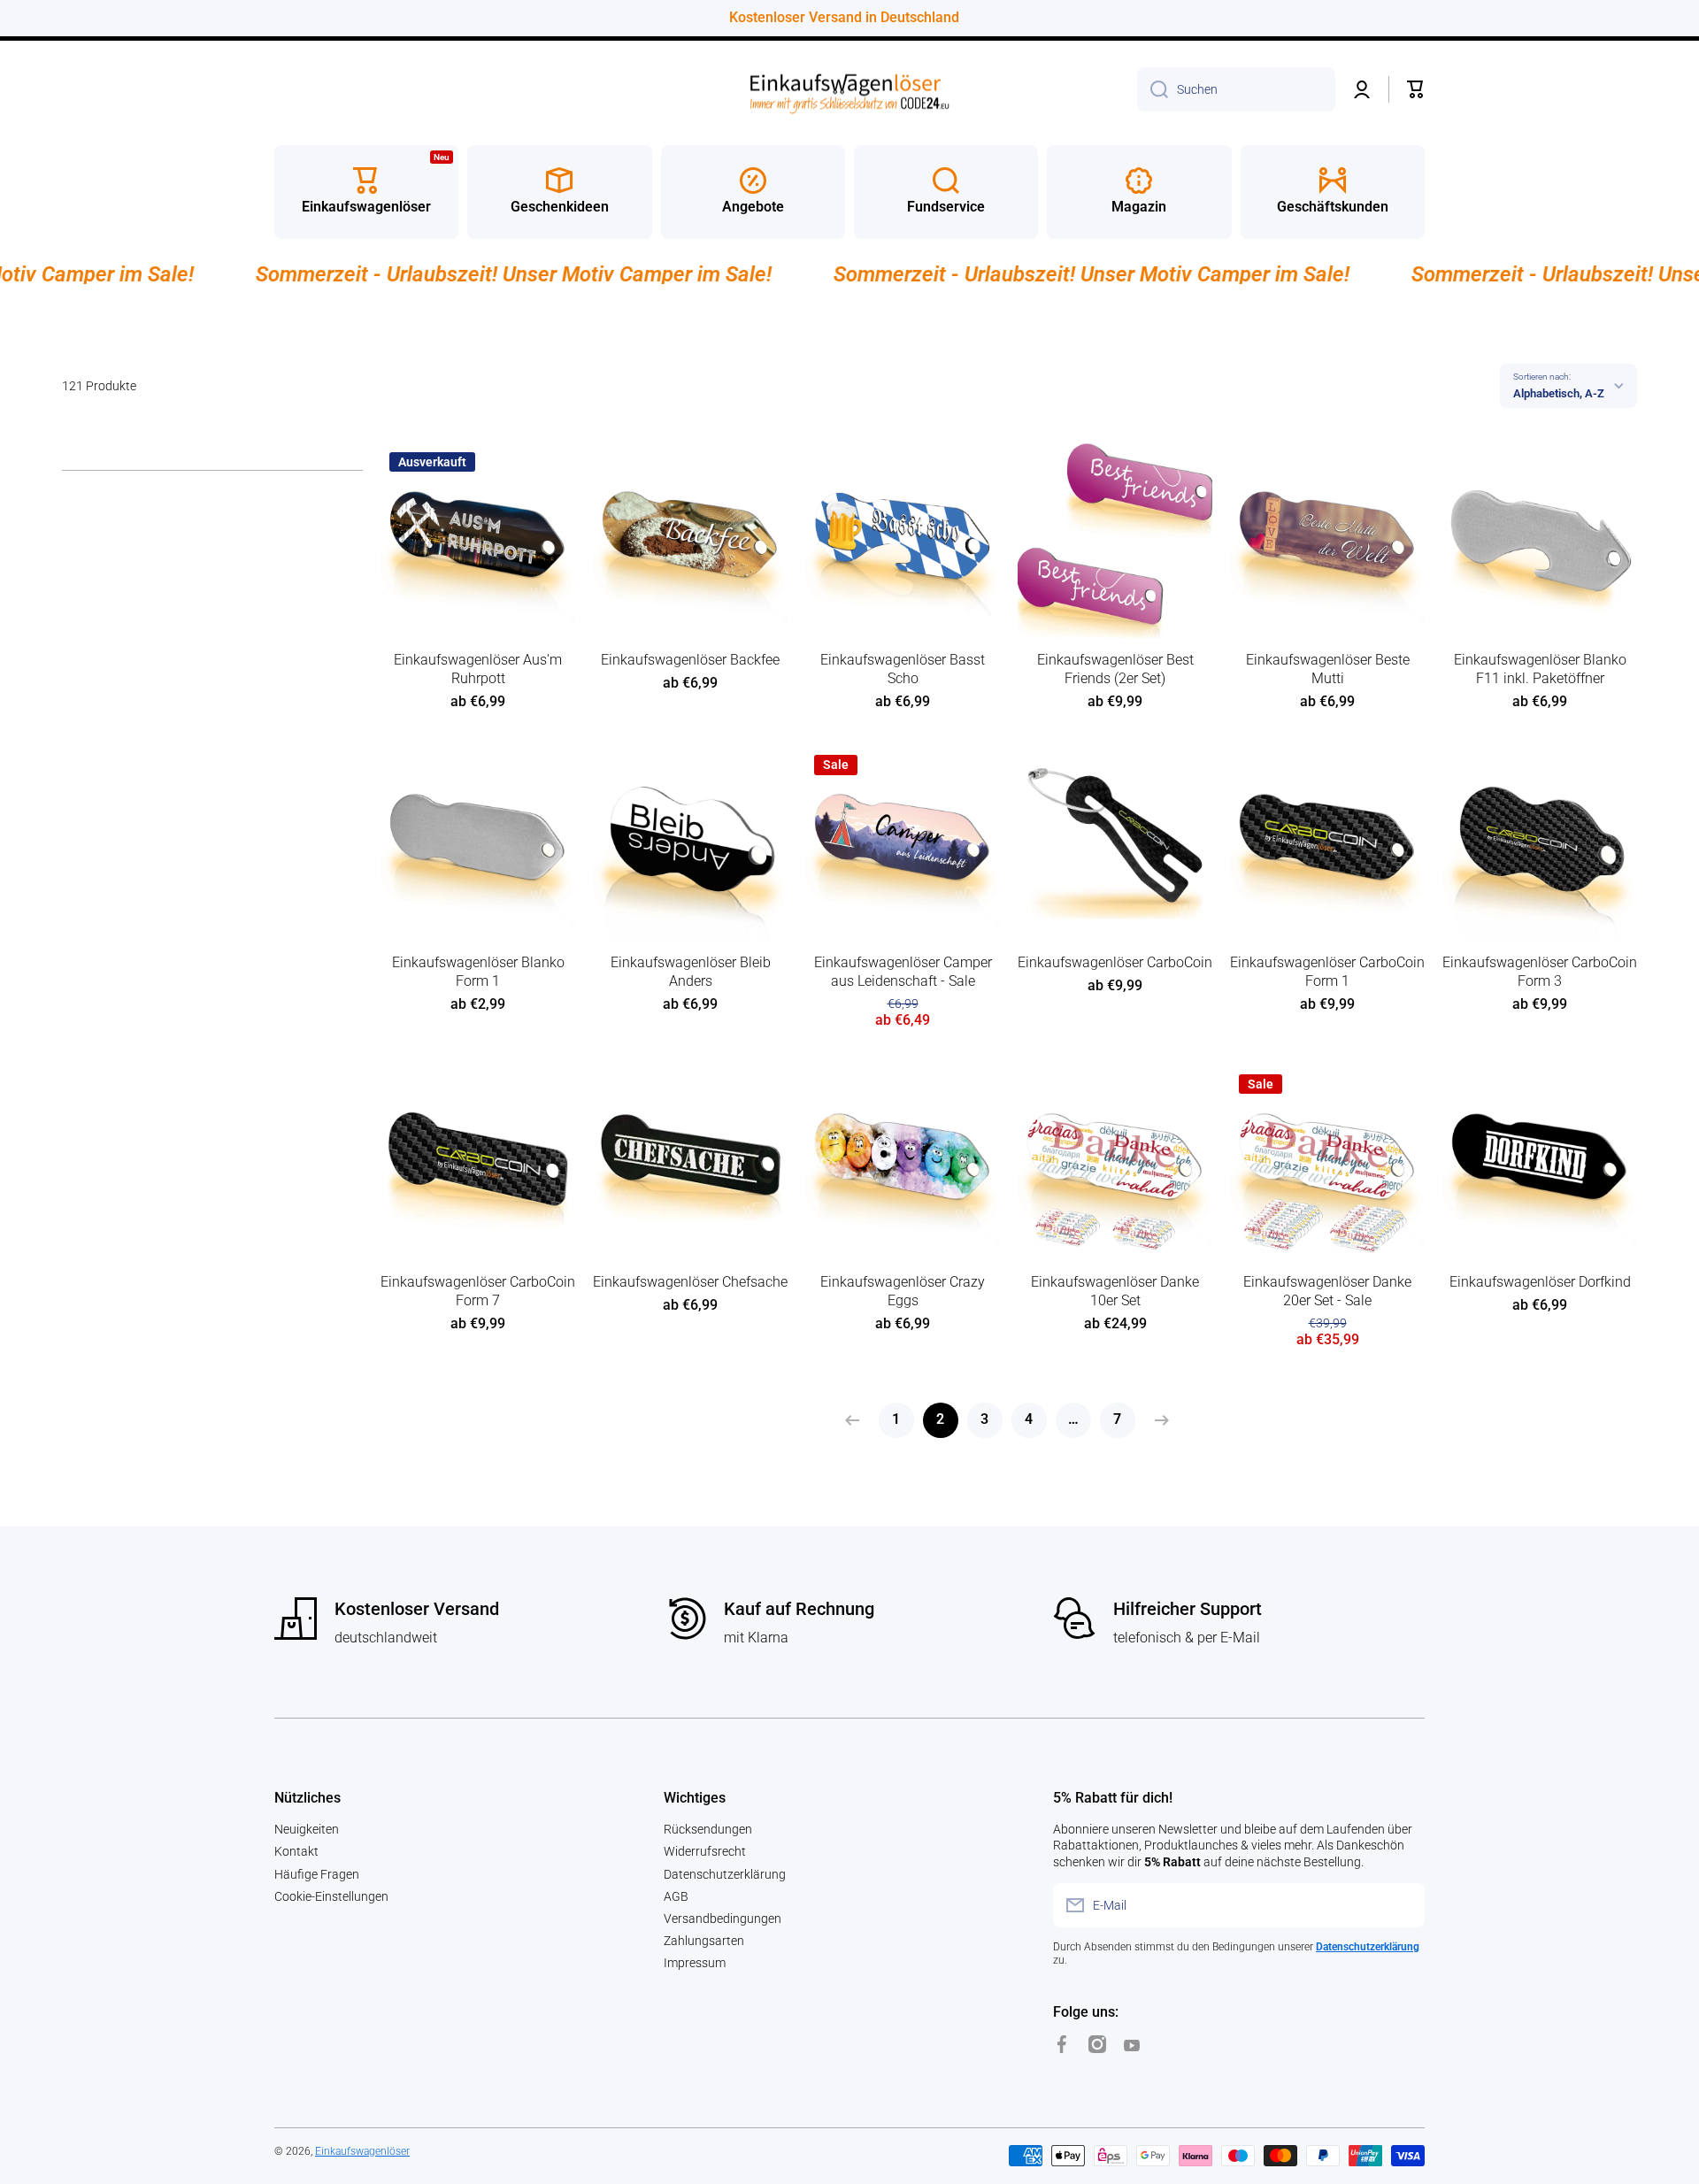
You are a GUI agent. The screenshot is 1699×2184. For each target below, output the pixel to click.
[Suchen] (1153, 89)
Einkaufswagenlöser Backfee (690, 660)
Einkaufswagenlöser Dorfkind (1540, 1282)
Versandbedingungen (723, 1919)
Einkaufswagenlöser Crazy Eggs (903, 1291)
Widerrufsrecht (705, 1851)
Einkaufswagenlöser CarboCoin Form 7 (478, 1291)
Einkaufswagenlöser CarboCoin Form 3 (1540, 972)
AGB (676, 1896)
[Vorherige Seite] (857, 1420)
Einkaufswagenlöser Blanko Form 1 (478, 972)
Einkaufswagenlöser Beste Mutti (1328, 669)
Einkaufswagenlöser (362, 2151)
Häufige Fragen (317, 1874)
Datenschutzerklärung (725, 1874)
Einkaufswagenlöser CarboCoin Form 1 (1327, 972)
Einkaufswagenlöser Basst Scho (903, 669)
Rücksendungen (708, 1829)
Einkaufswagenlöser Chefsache (690, 1282)
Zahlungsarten (704, 1941)
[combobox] (1236, 89)
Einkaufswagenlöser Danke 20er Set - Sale (1327, 1291)
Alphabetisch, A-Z (1559, 393)
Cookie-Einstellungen (331, 1896)
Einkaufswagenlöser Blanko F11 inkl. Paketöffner (1540, 669)
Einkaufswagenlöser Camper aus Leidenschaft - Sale (903, 972)
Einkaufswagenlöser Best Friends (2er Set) (1115, 669)
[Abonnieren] (1403, 1905)
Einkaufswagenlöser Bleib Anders (691, 972)
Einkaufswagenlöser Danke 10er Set (1115, 1291)
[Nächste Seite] (1157, 1420)
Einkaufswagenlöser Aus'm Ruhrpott (478, 669)
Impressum (695, 1963)
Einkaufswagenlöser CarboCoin (1115, 962)
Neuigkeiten (307, 1829)
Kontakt (296, 1851)
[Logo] (849, 90)
